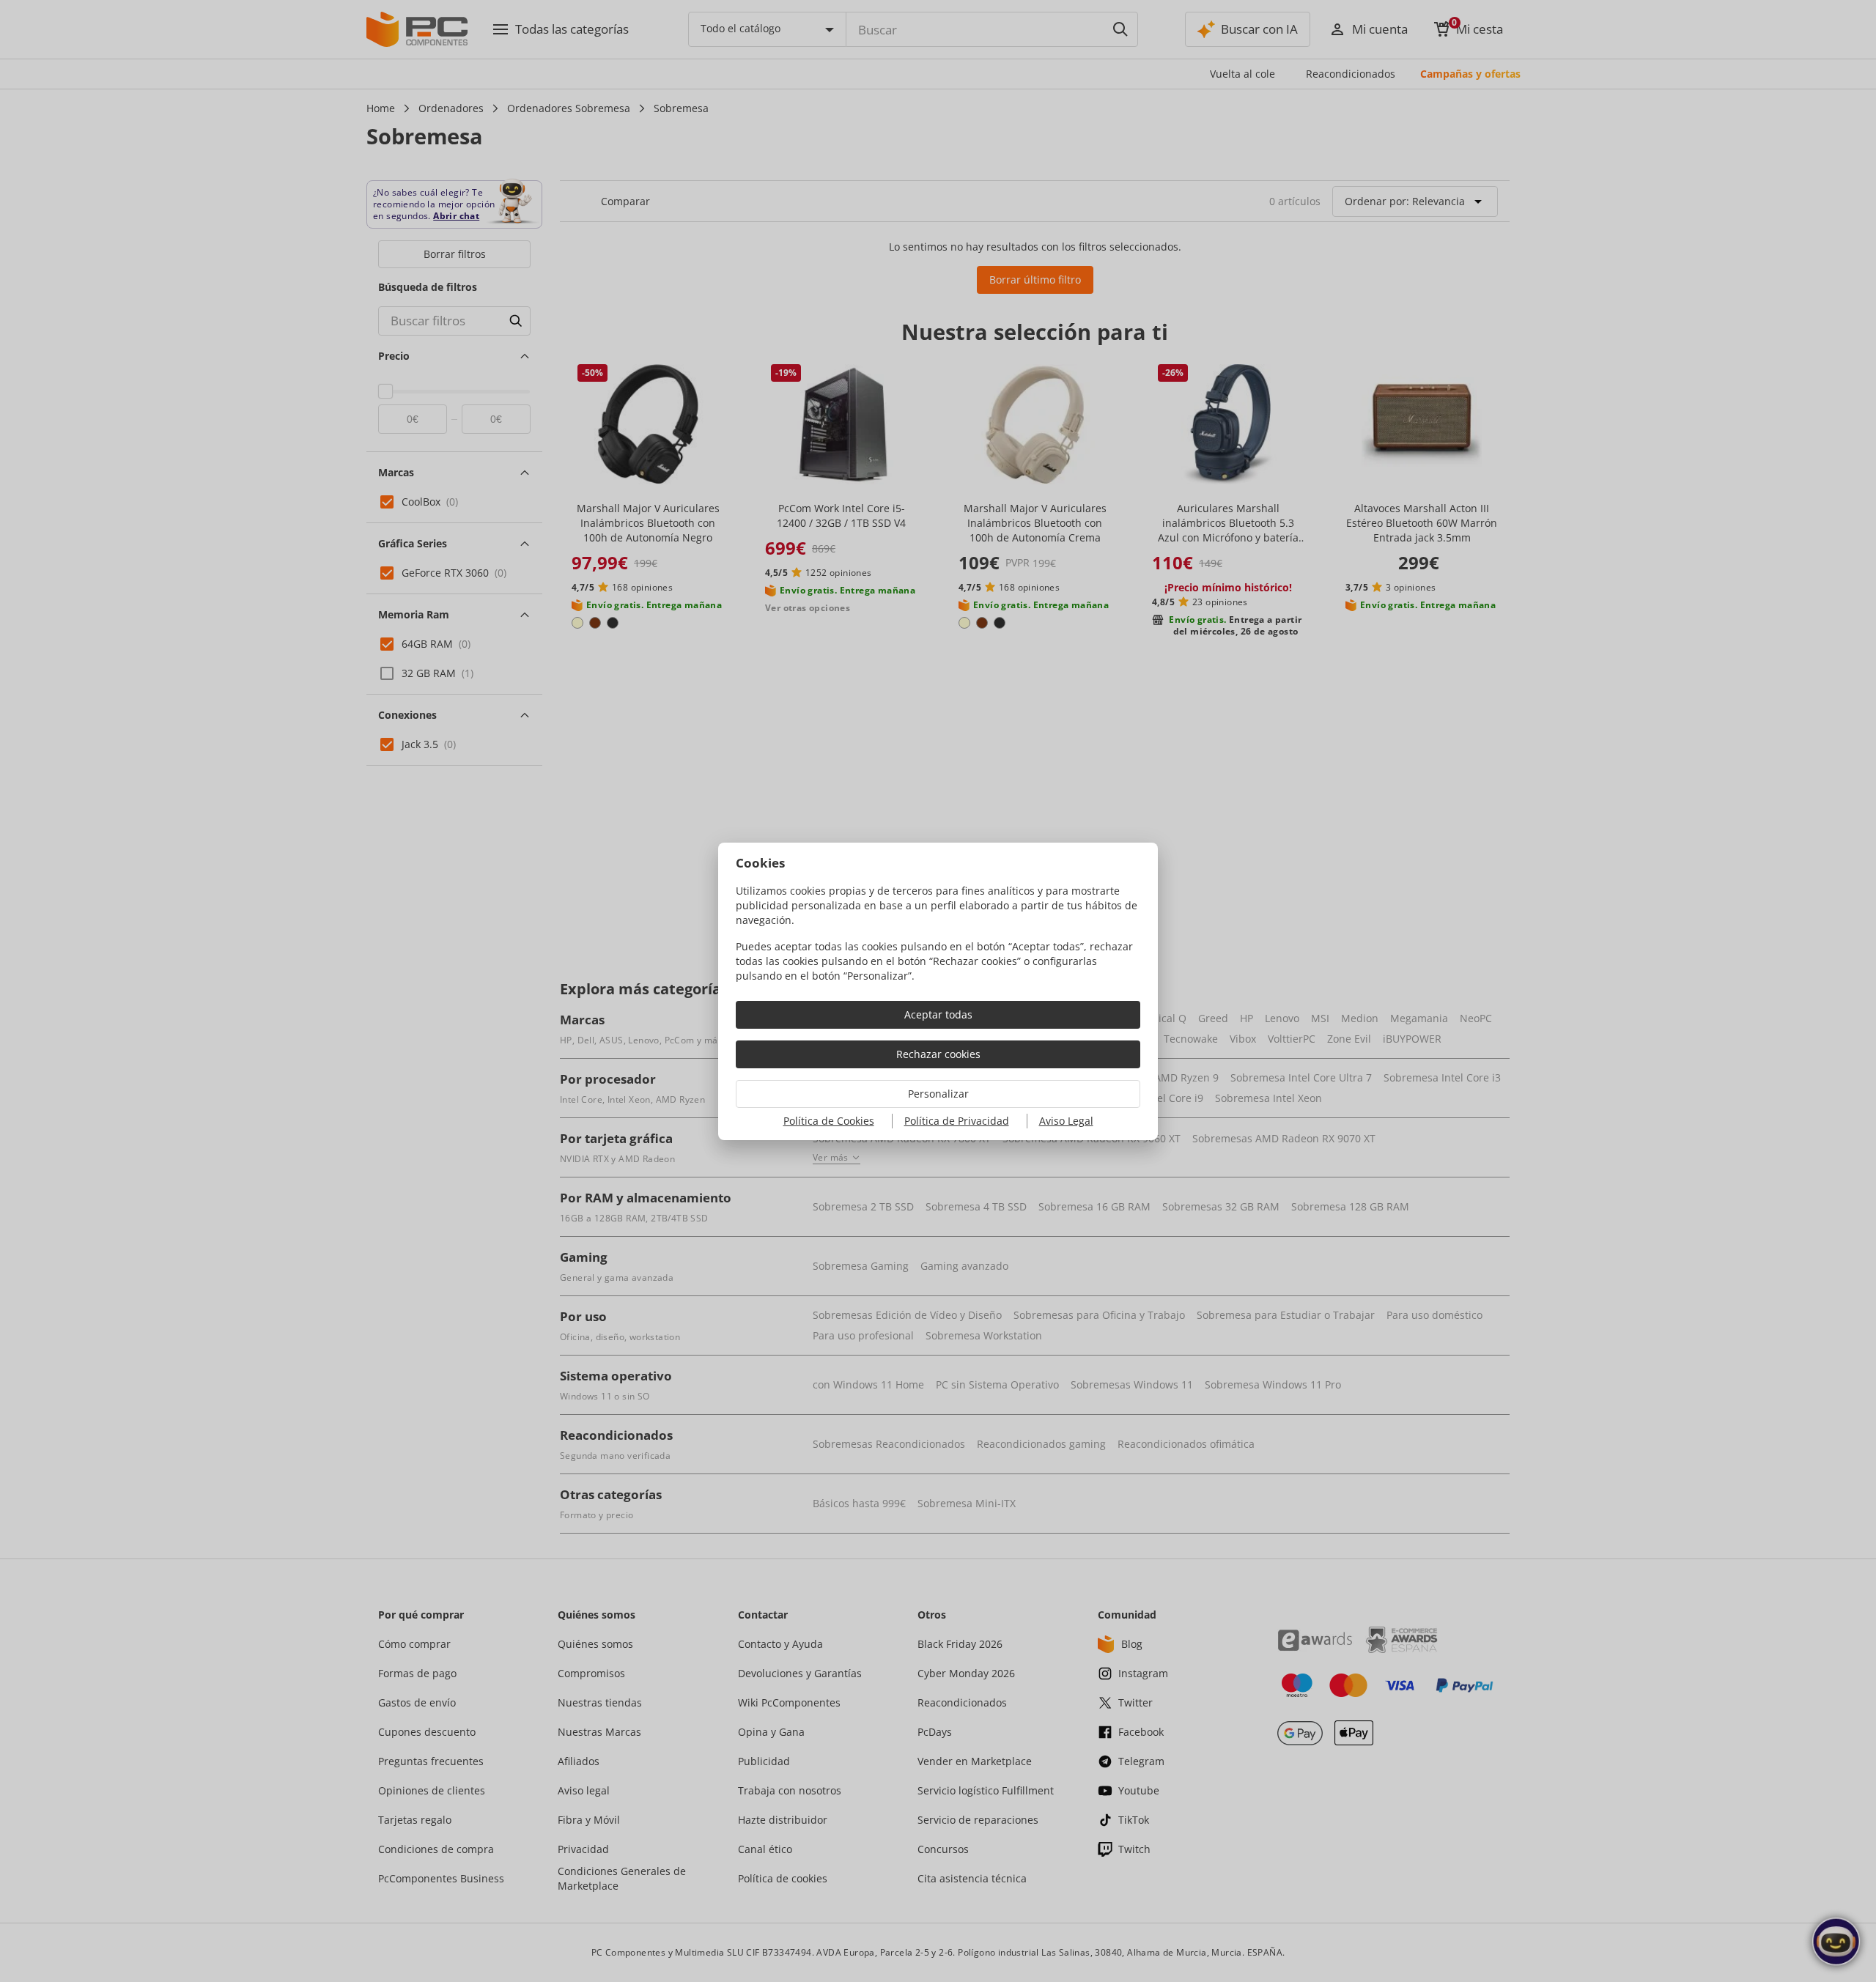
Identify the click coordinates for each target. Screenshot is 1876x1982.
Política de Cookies (829, 1121)
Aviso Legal (1066, 1121)
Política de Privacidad (957, 1121)
